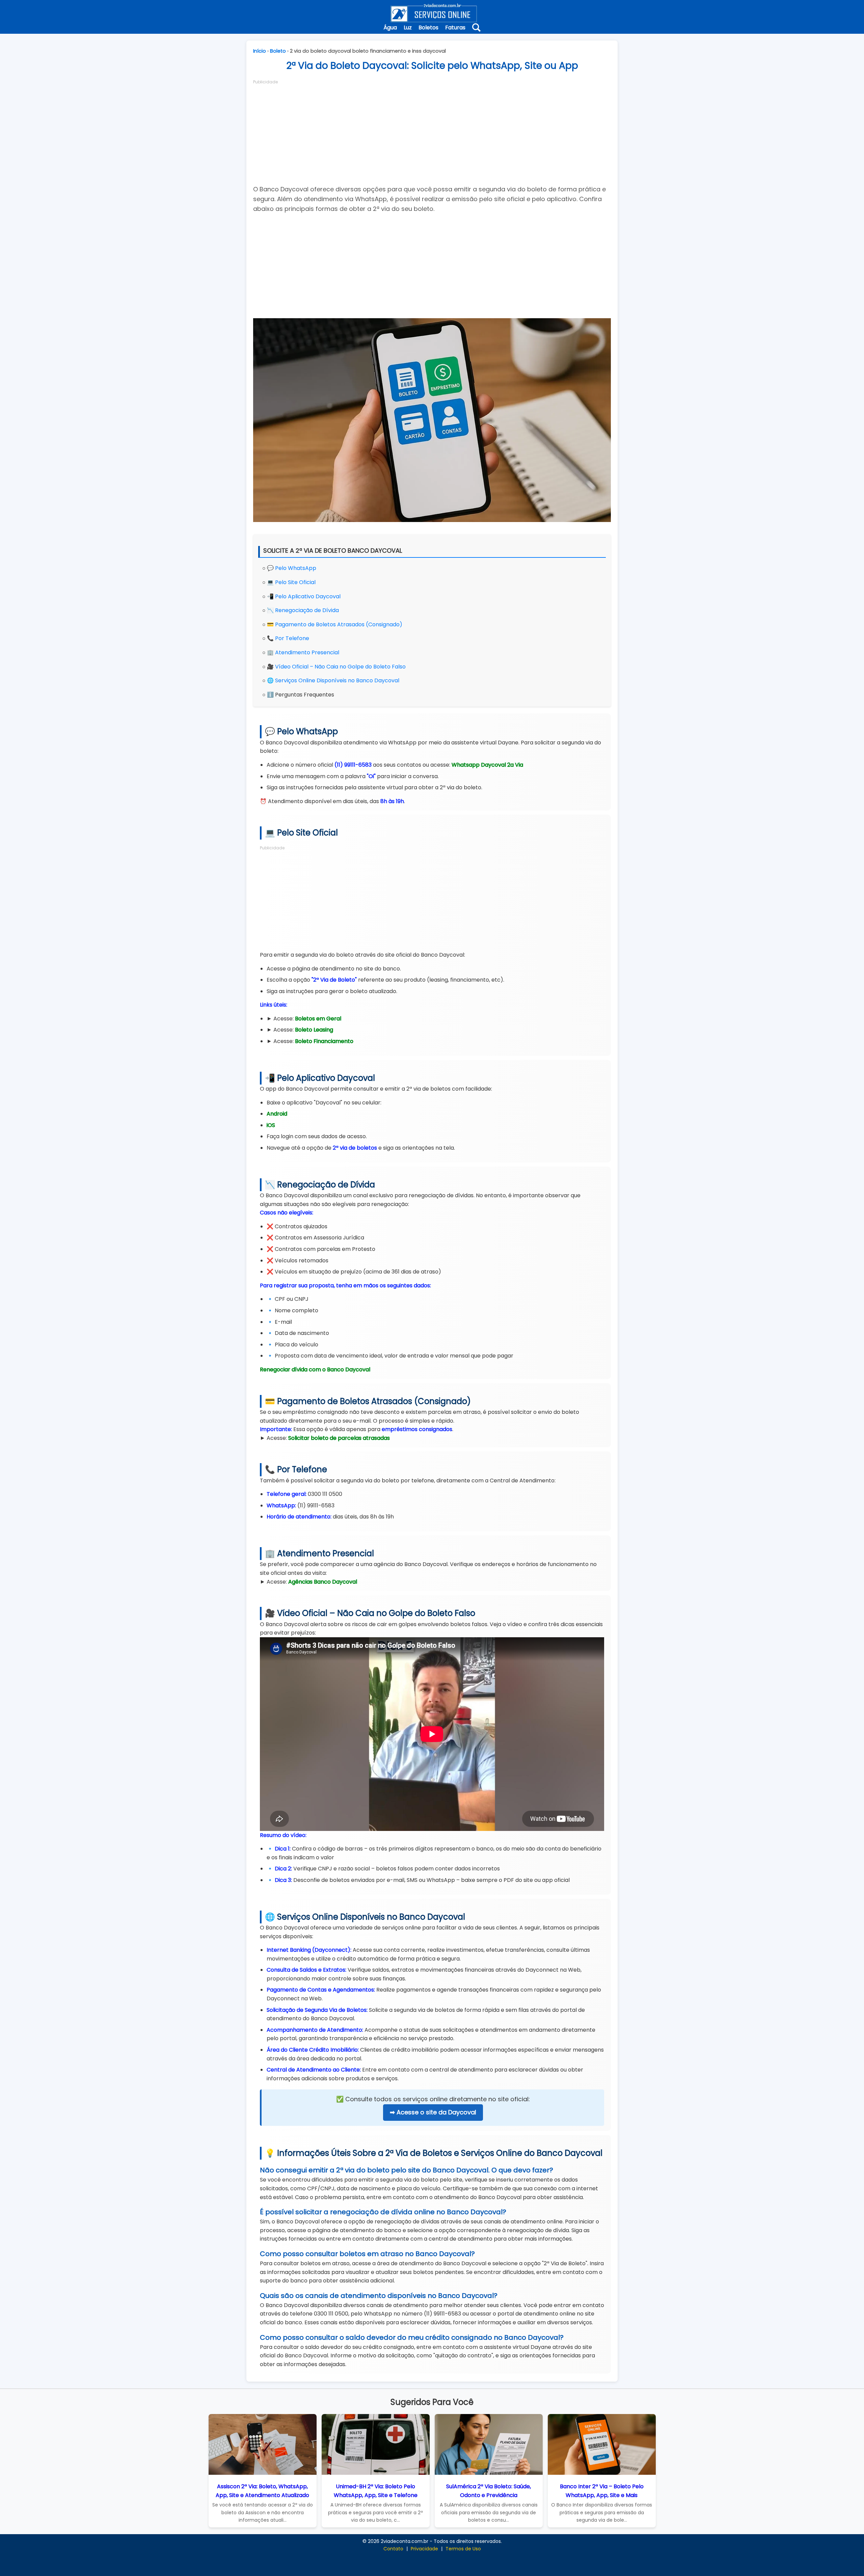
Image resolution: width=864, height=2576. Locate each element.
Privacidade (424, 2549)
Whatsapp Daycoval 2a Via (487, 765)
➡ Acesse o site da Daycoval (433, 2112)
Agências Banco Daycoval (323, 1582)
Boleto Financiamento (324, 1041)
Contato (393, 2549)
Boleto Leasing (314, 1030)
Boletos (428, 28)
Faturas (455, 28)
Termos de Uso (463, 2549)
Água (390, 28)
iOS (271, 1125)
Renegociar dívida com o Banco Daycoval (315, 1369)
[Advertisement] (432, 132)
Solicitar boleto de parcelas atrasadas (339, 1438)
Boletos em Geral (318, 1019)
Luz (408, 28)
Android (277, 1114)
